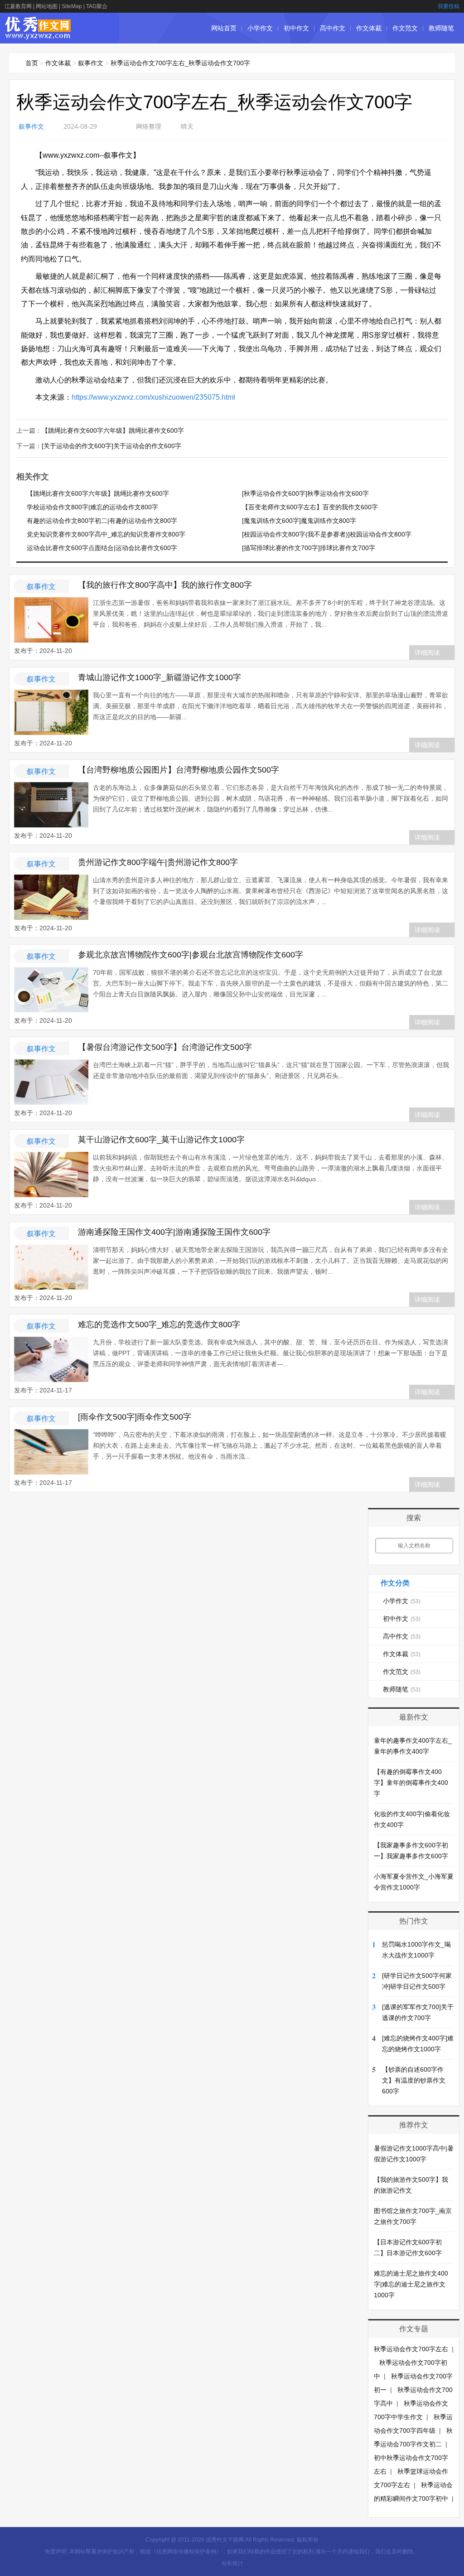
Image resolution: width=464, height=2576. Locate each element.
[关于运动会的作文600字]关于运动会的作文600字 (111, 446)
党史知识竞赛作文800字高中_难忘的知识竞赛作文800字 (106, 534)
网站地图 (47, 6)
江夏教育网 (18, 6)
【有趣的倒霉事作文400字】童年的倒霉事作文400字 (411, 1783)
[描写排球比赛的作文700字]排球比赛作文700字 (309, 548)
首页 (32, 63)
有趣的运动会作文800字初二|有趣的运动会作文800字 (102, 521)
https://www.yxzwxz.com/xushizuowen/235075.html (153, 397)
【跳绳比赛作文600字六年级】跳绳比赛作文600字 (113, 430)
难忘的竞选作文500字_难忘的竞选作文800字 (159, 1324)
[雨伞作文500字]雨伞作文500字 (135, 1417)
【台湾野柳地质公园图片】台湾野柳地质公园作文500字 (179, 770)
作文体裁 (369, 28)
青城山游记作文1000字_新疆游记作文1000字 (159, 677)
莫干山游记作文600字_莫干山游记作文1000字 (161, 1140)
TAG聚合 (97, 6)
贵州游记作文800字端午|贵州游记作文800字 (158, 862)
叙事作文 (91, 63)
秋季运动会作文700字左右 (411, 2349)
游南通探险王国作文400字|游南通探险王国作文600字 (174, 1232)
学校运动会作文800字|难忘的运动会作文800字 (92, 507)
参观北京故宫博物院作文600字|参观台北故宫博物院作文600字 (191, 955)
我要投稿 (449, 6)
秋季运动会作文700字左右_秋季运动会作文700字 (180, 63)
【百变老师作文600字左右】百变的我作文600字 (310, 507)
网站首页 (224, 28)
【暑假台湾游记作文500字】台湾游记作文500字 (165, 1047)
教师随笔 (441, 28)
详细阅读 (427, 652)
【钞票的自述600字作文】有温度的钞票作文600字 (414, 2080)
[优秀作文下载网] (38, 35)
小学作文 (260, 28)
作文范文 (405, 28)
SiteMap (72, 6)
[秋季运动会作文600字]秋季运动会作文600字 (305, 493)
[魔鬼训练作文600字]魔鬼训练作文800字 (299, 521)
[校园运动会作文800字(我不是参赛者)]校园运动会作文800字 (327, 534)
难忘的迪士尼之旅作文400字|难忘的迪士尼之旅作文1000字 (411, 2284)
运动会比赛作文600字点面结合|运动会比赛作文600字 (102, 548)
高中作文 (333, 28)
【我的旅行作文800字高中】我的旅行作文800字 (165, 585)
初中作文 (296, 28)
